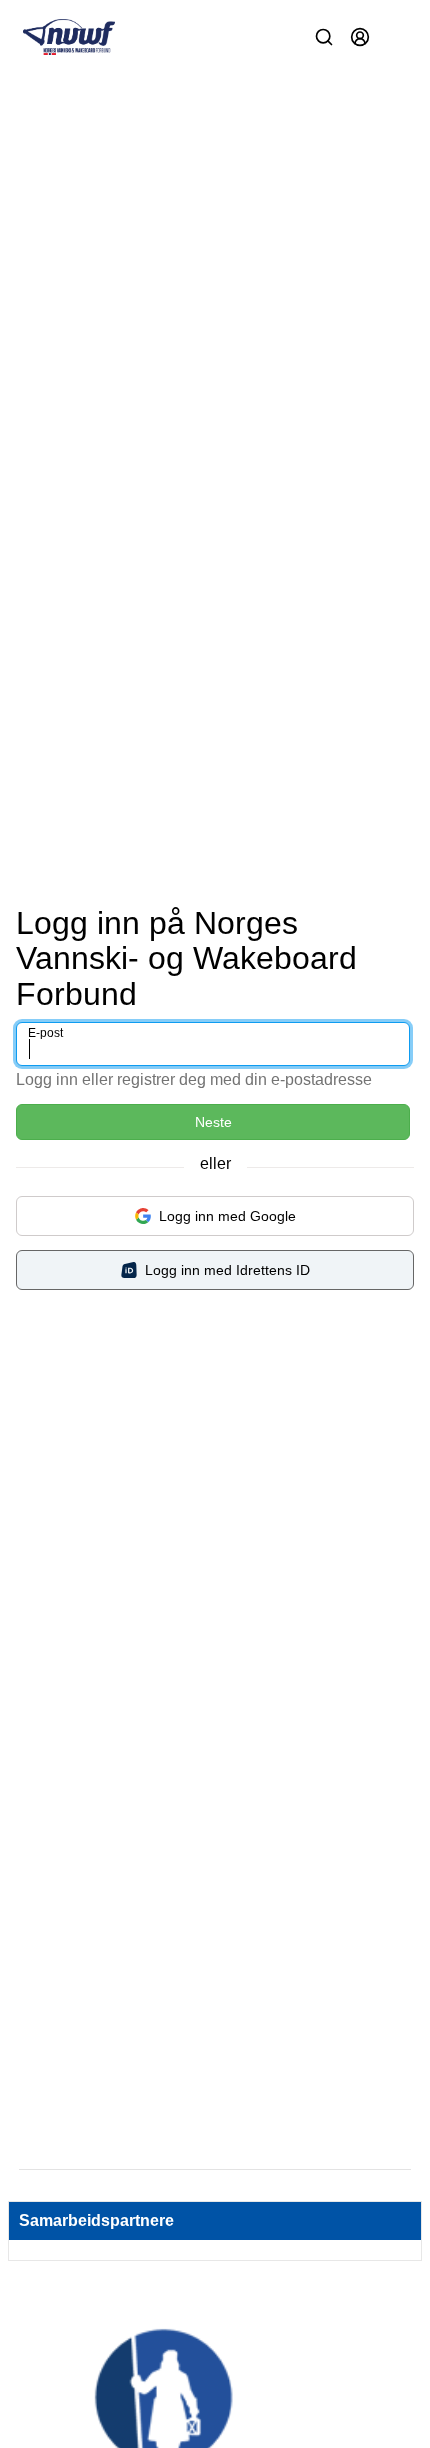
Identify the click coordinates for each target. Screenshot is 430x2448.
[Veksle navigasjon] (396, 37)
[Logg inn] (360, 37)
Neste (213, 1122)
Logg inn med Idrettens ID (227, 1270)
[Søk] (324, 37)
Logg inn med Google (227, 1216)
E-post (45, 1033)
